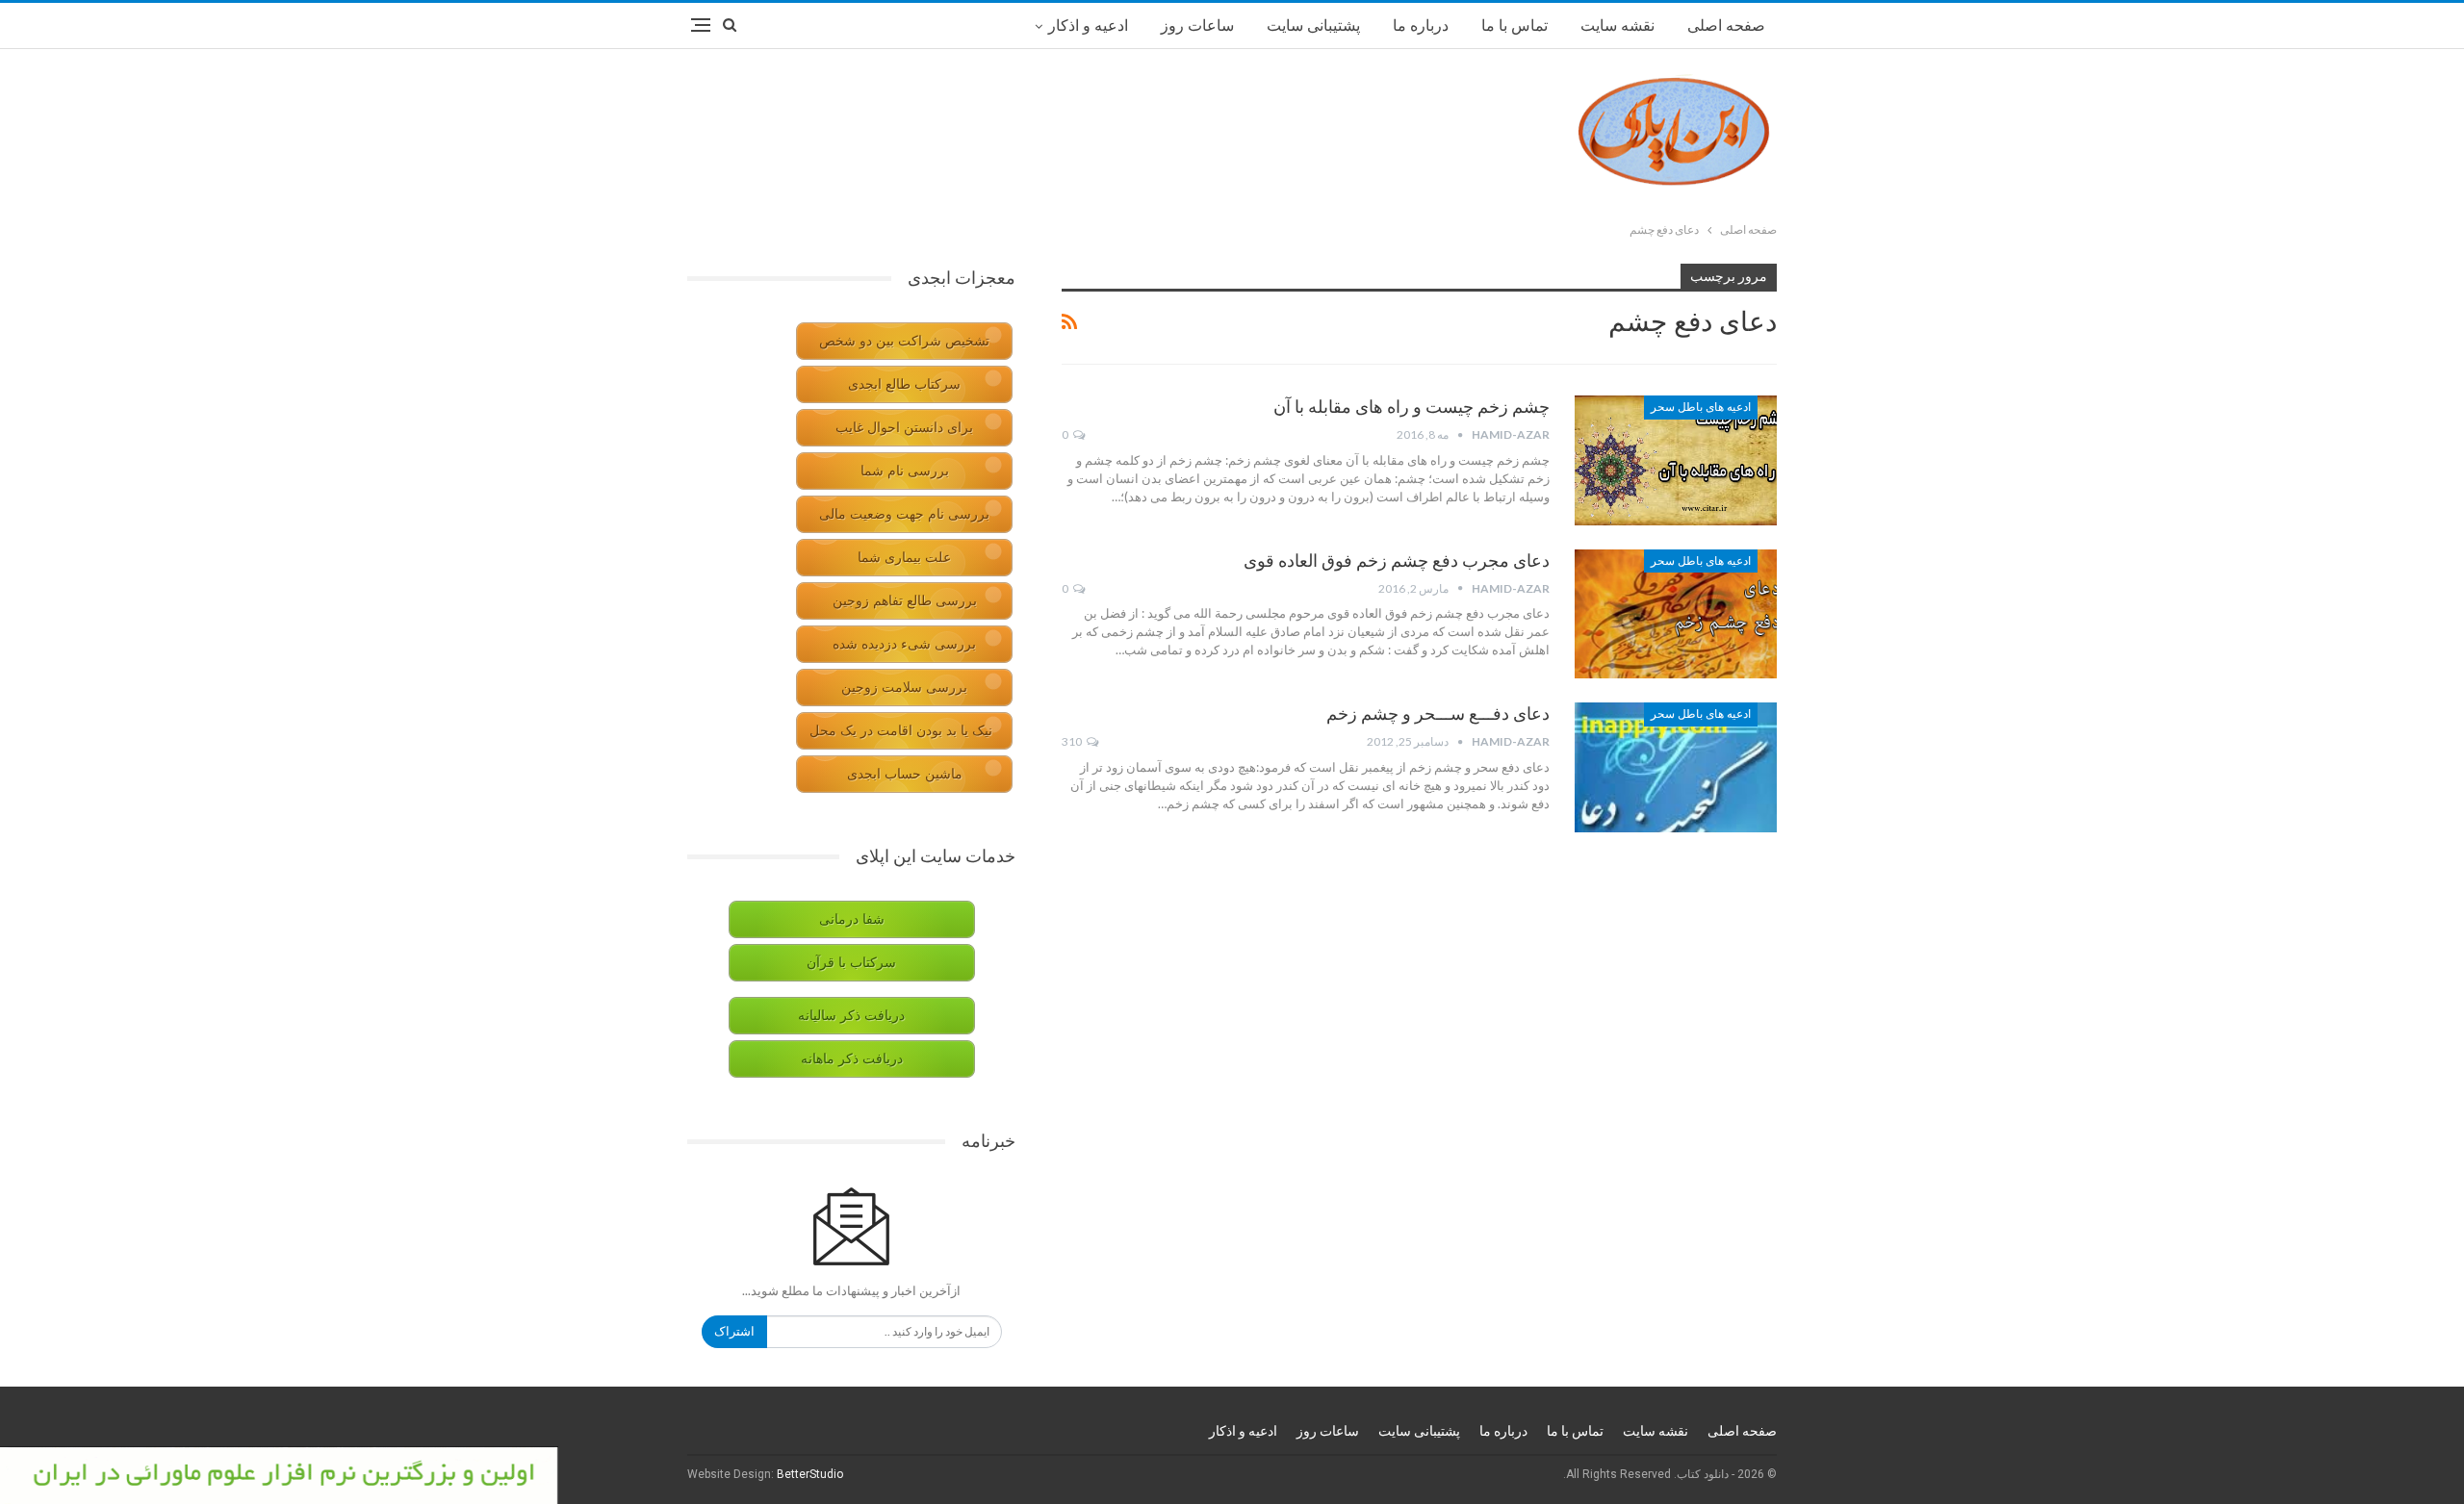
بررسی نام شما (905, 471)
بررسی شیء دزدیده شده (904, 644)
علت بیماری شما (904, 558)
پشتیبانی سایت (1313, 25)
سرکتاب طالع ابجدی (904, 384)
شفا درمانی (852, 919)
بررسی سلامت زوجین (904, 688)
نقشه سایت (1617, 25)
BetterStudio (810, 1474)
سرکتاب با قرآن (851, 963)
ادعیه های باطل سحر (1701, 407)
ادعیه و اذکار (1088, 25)
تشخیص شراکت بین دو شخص (904, 341)
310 (1073, 741)
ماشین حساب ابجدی (905, 774)
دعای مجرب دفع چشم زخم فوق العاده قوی (1397, 561)
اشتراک (734, 1331)
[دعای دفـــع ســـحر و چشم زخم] (1676, 767)
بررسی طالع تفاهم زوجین (905, 601)
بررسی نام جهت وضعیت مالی (904, 514)
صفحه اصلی (1726, 25)
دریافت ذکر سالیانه (851, 1016)
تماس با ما (1514, 25)
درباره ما (1421, 25)
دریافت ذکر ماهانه (852, 1059)
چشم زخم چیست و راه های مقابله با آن (1412, 407)
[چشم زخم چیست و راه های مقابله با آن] (1676, 460)
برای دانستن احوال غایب (904, 428)
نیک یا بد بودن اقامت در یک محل (901, 731)
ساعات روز (1197, 25)
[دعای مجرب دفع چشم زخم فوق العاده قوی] (1676, 614)
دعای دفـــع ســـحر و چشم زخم (1438, 714)
